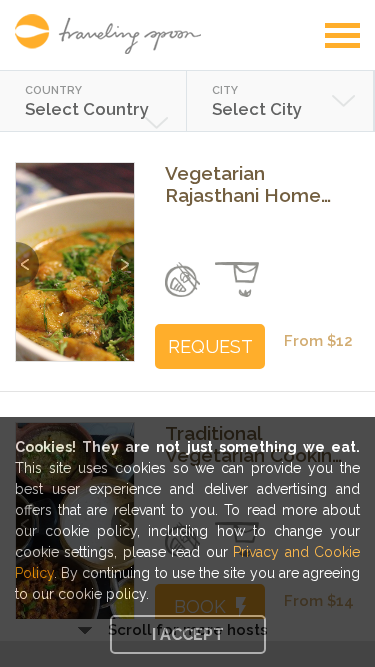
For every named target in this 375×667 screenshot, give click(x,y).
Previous (27, 254)
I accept (188, 634)
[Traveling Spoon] (113, 34)
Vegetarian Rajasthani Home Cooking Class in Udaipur (243, 184)
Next (122, 254)
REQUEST (210, 346)
